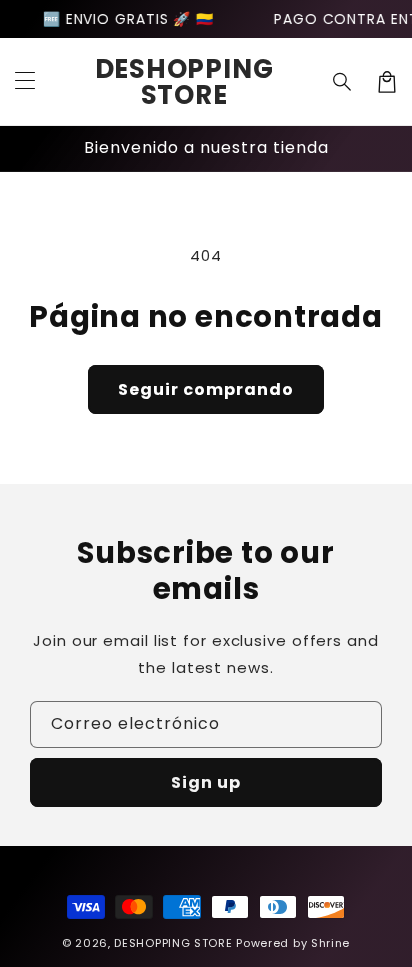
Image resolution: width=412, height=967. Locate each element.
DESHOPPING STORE (173, 943)
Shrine (330, 943)
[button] (25, 82)
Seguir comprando (206, 389)
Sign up (206, 782)
